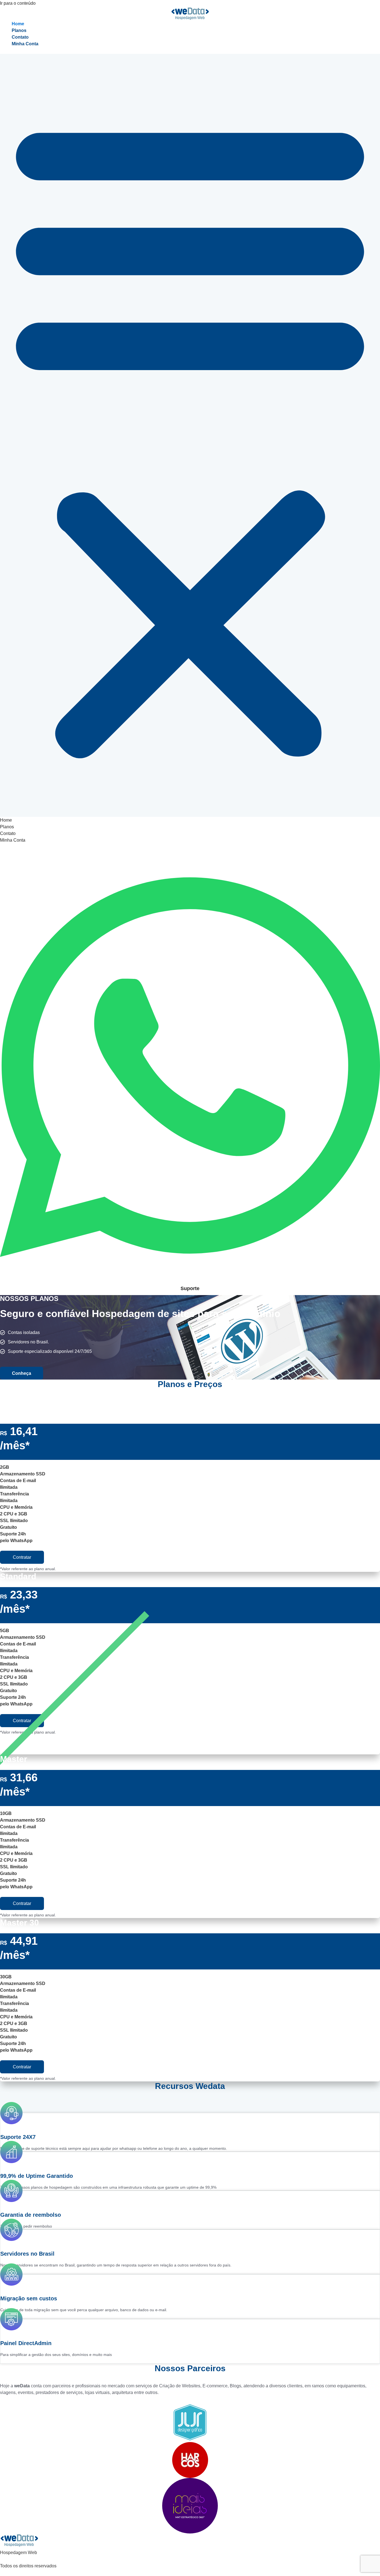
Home (18, 24)
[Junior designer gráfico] (190, 2422)
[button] (190, 435)
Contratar (22, 1557)
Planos (19, 30)
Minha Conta (25, 44)
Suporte (190, 1288)
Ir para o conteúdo (18, 3)
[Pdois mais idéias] (190, 2506)
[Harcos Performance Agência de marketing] (190, 2460)
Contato (20, 37)
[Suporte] (190, 1281)
